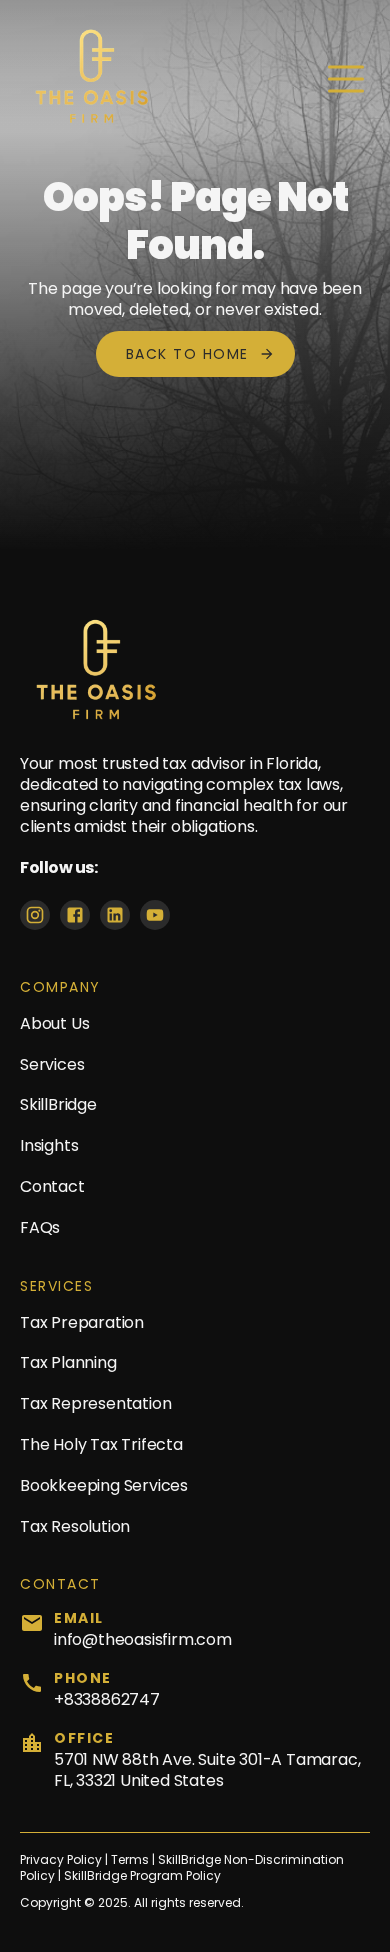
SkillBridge (58, 1104)
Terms (131, 1860)
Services (52, 1064)
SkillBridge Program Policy (142, 1876)
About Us (54, 1023)
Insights (49, 1145)
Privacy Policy (61, 1860)
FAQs (40, 1227)
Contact (52, 1186)
